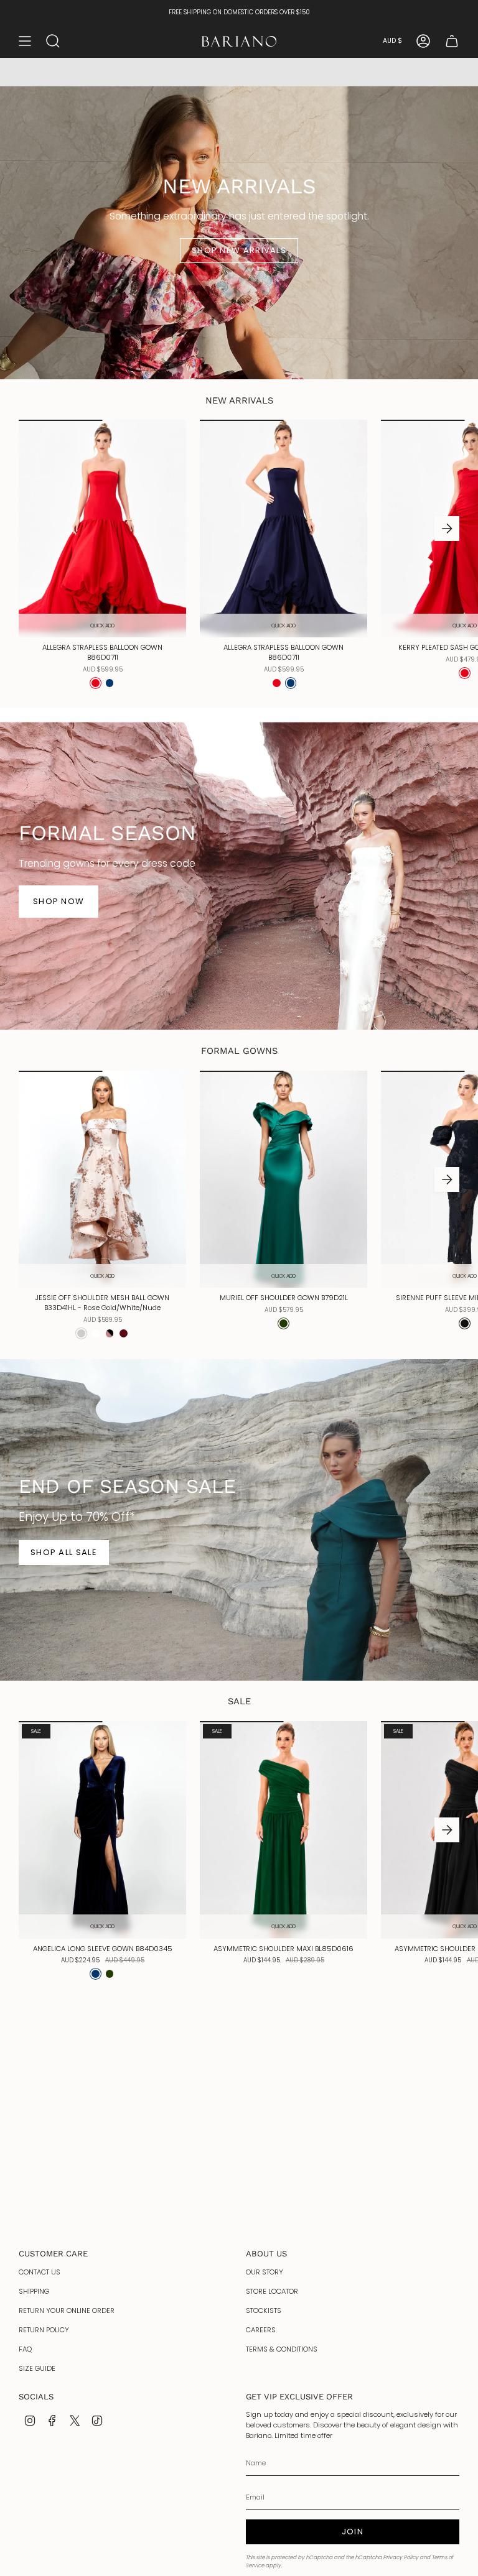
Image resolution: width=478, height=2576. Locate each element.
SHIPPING (34, 2291)
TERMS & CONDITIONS (282, 2349)
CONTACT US (40, 2272)
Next (447, 529)
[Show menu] (25, 41)
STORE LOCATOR (272, 2291)
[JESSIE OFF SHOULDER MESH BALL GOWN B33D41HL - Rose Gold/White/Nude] (102, 1180)
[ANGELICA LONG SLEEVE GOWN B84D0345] (102, 1830)
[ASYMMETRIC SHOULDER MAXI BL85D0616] (284, 1830)
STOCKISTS (264, 2311)
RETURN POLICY (44, 2330)
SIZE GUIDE (37, 2368)
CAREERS (261, 2330)
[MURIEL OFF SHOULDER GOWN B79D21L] (284, 1180)
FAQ (25, 2349)
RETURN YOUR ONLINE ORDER (67, 2311)
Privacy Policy (401, 2557)
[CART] (452, 41)
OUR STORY (265, 2272)
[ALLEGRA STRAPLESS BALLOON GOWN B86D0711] (102, 529)
